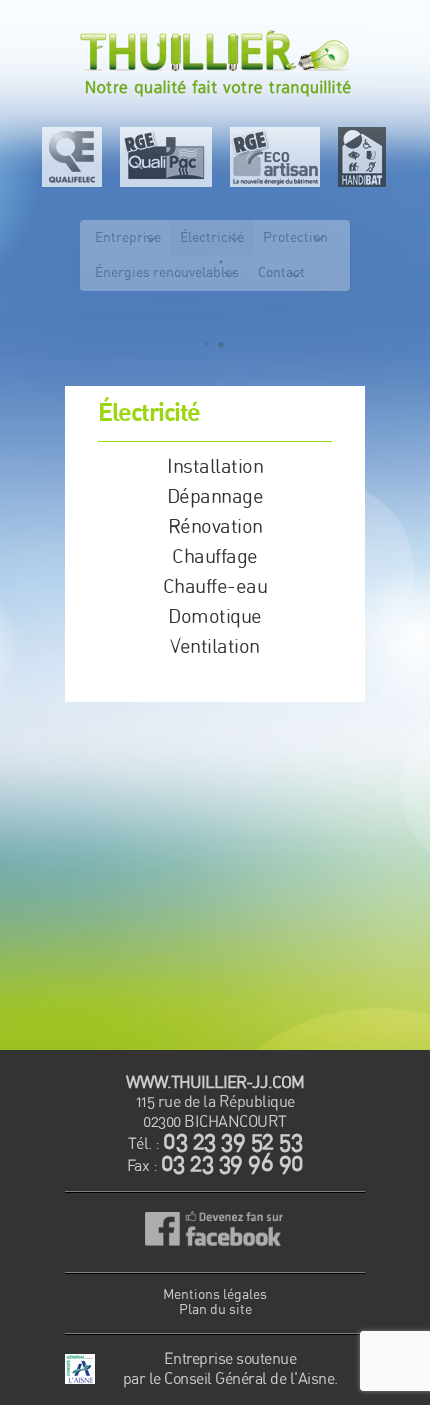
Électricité (212, 238)
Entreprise (128, 238)
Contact (281, 273)
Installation (215, 467)
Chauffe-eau (215, 587)
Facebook (215, 1232)
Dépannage (215, 497)
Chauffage (215, 557)
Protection (295, 238)
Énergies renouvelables (167, 273)
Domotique (215, 617)
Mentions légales (215, 1295)
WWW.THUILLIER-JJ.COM (215, 1082)
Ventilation (215, 647)
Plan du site (215, 1310)
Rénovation (215, 527)
